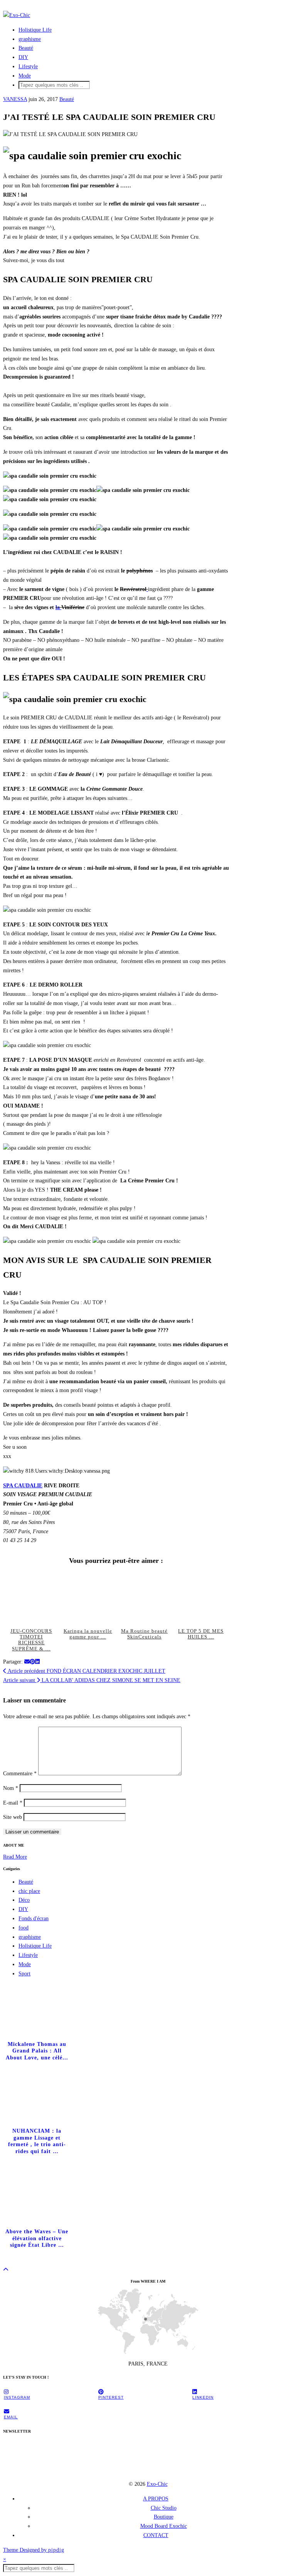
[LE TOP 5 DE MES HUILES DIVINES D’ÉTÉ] (201, 1598)
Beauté (26, 48)
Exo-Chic (157, 2484)
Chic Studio (164, 2508)
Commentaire (20, 1774)
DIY (23, 57)
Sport (24, 1974)
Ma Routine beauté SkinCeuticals (144, 1634)
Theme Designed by (34, 2550)
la (58, 607)
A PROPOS (156, 2499)
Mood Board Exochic (164, 2526)
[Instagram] (24, 2459)
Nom (11, 1788)
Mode (25, 76)
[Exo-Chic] (17, 15)
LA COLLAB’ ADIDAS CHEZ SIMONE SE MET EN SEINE (92, 1680)
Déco (24, 1900)
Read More (15, 1857)
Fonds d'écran (34, 1919)
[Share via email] (27, 1662)
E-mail (13, 1803)
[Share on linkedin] (37, 1662)
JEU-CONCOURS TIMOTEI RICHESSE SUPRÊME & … (31, 1640)
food (24, 1928)
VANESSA (15, 99)
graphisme (30, 39)
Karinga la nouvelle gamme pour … (88, 1634)
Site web (13, 1817)
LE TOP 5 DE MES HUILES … (201, 1634)
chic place (29, 1891)
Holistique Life (35, 30)
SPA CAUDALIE (23, 1486)
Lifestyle (28, 67)
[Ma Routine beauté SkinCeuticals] (144, 1598)
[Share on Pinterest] (32, 1662)
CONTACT (156, 2535)
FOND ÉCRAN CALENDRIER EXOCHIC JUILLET (86, 1671)
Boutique (164, 2517)
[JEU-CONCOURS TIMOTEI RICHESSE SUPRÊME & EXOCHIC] (31, 1598)
